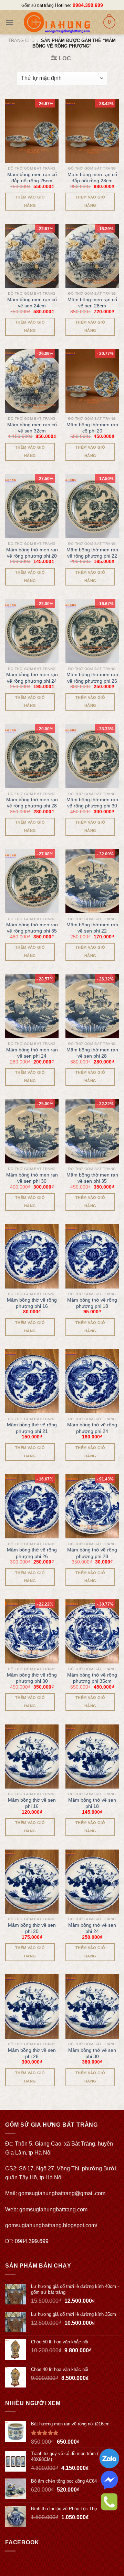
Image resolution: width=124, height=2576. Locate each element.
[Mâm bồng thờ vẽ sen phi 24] (92, 1882)
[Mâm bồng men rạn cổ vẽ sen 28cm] (92, 256)
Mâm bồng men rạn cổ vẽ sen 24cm (32, 303)
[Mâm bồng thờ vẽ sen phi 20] (32, 1882)
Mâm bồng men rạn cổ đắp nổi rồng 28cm (92, 177)
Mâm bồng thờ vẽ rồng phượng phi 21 (32, 1428)
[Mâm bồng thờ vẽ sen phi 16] (32, 1757)
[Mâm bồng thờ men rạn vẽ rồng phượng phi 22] (92, 506)
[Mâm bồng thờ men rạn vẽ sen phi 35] (92, 1131)
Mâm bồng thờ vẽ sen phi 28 (32, 2053)
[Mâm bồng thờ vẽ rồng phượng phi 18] (92, 1256)
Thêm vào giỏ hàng (30, 201)
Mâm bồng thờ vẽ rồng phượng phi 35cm (92, 1678)
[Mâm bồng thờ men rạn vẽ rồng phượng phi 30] (92, 756)
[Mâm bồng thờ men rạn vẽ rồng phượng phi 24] (32, 631)
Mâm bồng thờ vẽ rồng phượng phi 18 (92, 1303)
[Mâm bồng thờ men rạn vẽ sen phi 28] (92, 1006)
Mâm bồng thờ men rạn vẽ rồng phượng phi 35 (32, 928)
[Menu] (9, 22)
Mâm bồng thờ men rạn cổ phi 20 (92, 428)
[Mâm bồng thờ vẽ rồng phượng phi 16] (32, 1256)
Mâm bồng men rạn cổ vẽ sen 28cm (92, 303)
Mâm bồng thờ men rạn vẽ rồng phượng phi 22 (92, 553)
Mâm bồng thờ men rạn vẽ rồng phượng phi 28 (32, 803)
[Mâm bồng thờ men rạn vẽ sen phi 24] (32, 1006)
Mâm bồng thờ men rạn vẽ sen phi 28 (92, 1053)
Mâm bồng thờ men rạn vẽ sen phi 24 (32, 1053)
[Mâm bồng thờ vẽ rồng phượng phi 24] (92, 1381)
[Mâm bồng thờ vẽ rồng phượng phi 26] (32, 1506)
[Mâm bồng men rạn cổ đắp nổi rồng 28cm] (92, 131)
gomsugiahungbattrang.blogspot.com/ (51, 2225)
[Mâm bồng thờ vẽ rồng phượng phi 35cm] (92, 1631)
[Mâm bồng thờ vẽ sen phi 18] (92, 1757)
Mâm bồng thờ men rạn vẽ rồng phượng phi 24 (32, 678)
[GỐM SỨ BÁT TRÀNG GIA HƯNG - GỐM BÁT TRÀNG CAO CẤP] (57, 22)
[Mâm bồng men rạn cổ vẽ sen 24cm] (32, 256)
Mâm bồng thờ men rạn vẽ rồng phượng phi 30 (92, 803)
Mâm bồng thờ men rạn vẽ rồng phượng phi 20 (32, 553)
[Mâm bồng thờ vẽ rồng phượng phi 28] (92, 1506)
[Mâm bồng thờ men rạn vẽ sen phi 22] (92, 881)
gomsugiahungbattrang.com (53, 2210)
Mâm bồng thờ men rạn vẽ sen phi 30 (32, 1178)
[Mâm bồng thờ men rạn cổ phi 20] (92, 381)
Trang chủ (21, 40)
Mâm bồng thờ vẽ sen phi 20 (32, 1928)
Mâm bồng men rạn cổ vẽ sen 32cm (32, 428)
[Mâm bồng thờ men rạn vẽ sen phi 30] (32, 1131)
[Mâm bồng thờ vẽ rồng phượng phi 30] (32, 1631)
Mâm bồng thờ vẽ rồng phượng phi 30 (32, 1678)
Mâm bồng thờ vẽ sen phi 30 (92, 2053)
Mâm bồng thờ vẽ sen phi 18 (92, 1803)
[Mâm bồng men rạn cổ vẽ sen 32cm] (32, 381)
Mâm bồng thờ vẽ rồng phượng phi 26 (32, 1553)
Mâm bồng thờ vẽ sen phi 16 (32, 1803)
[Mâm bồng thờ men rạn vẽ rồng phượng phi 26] (92, 631)
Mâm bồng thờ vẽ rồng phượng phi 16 (32, 1303)
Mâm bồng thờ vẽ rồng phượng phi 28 (92, 1553)
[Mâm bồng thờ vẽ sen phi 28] (32, 2006)
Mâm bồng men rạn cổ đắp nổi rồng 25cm (32, 177)
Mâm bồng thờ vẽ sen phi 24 (92, 1928)
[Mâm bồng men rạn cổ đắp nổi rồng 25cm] (32, 131)
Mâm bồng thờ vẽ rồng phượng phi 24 (92, 1428)
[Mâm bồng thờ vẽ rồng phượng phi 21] (32, 1381)
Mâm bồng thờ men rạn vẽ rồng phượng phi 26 (92, 678)
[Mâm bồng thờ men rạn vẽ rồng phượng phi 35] (32, 881)
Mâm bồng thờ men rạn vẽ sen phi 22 (92, 928)
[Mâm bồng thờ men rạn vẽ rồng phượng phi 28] (32, 756)
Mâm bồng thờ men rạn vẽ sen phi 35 (92, 1178)
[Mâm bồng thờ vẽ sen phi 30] (92, 2006)
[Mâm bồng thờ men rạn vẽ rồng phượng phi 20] (32, 506)
